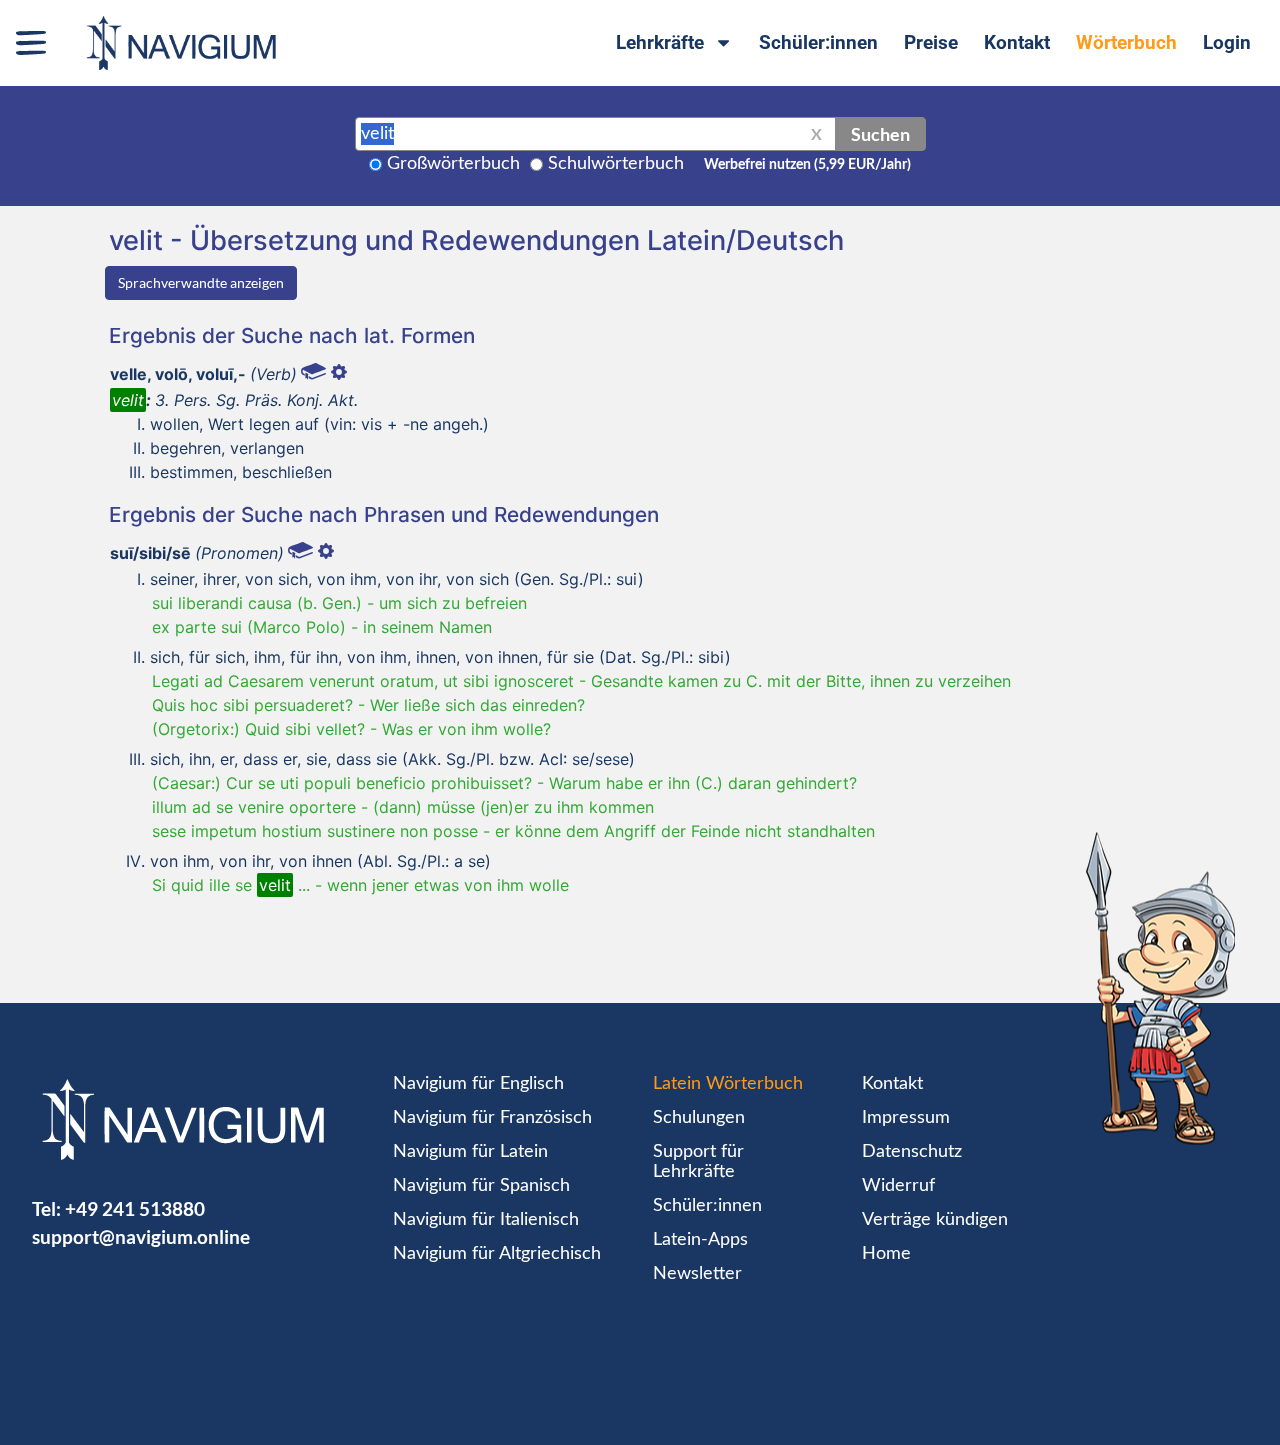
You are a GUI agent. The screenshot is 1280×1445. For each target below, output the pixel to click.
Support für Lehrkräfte (698, 1162)
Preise (931, 42)
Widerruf (898, 1186)
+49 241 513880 (135, 1208)
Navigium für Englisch (478, 1084)
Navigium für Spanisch (481, 1186)
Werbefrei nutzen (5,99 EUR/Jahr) (807, 165)
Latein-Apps (700, 1240)
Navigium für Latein (470, 1152)
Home (886, 1254)
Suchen (880, 134)
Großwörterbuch (453, 164)
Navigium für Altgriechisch (497, 1254)
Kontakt (1017, 42)
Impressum (906, 1118)
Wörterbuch (1126, 42)
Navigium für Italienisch (486, 1220)
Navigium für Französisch (492, 1118)
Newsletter (697, 1274)
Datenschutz (912, 1152)
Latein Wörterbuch (728, 1084)
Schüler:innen (818, 42)
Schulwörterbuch (616, 164)
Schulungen (699, 1118)
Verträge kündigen (935, 1220)
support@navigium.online (141, 1236)
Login (1227, 42)
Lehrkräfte (660, 42)
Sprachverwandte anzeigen (201, 282)
